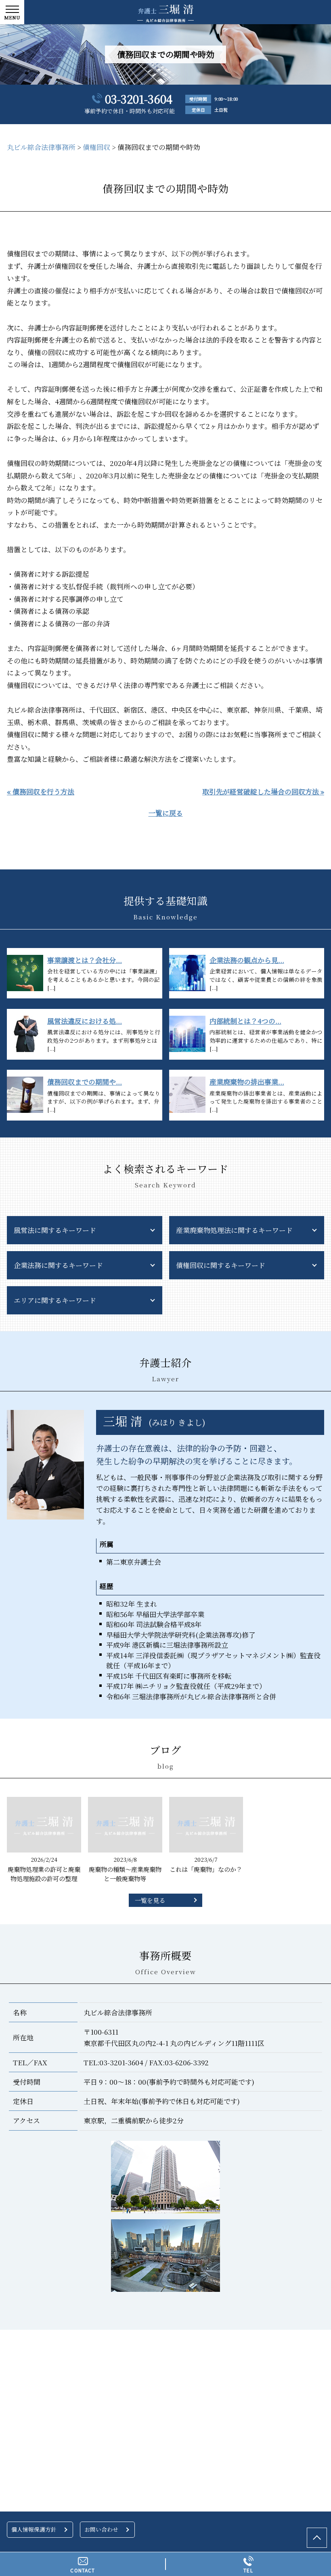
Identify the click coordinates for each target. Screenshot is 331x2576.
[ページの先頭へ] (317, 2538)
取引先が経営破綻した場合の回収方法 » (263, 791)
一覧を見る (150, 1900)
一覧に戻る (166, 813)
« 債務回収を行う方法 (41, 791)
